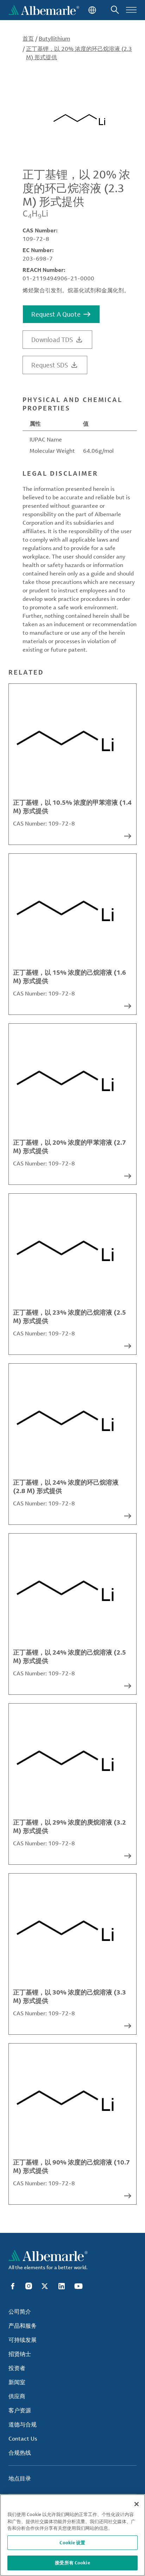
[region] (72, 2535)
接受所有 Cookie (72, 2563)
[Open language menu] (92, 10)
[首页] (44, 10)
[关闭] (137, 2504)
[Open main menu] (131, 10)
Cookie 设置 (72, 2542)
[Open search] (115, 10)
